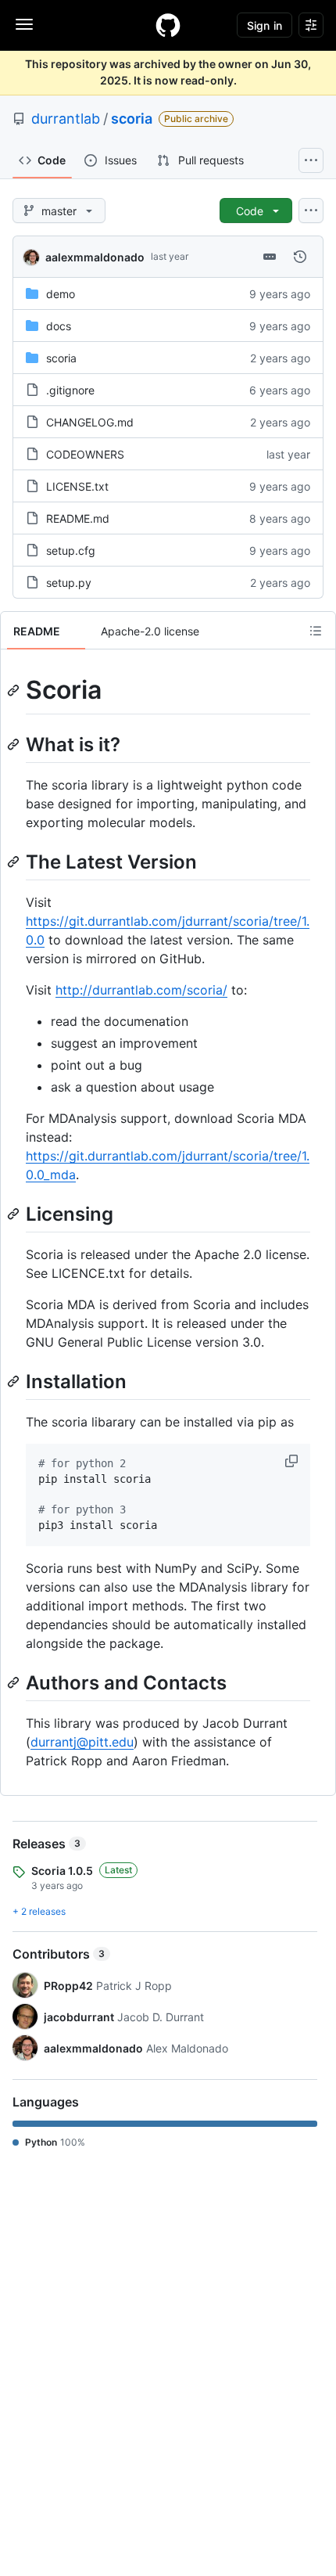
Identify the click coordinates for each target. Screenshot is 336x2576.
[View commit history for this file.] (300, 257)
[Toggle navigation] (24, 24)
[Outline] (316, 631)
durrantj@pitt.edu (82, 1742)
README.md (78, 518)
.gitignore (70, 390)
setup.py (69, 583)
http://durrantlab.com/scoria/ (141, 990)
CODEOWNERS (85, 454)
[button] (293, 1461)
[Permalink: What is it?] (15, 744)
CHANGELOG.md (90, 422)
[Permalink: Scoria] (15, 690)
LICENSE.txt (77, 486)
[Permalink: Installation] (15, 1381)
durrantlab (66, 119)
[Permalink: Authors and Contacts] (15, 1682)
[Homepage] (168, 25)
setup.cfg (71, 550)
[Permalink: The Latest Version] (15, 862)
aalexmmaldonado (95, 257)
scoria (132, 119)
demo (61, 294)
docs (59, 326)
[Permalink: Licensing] (15, 1214)
